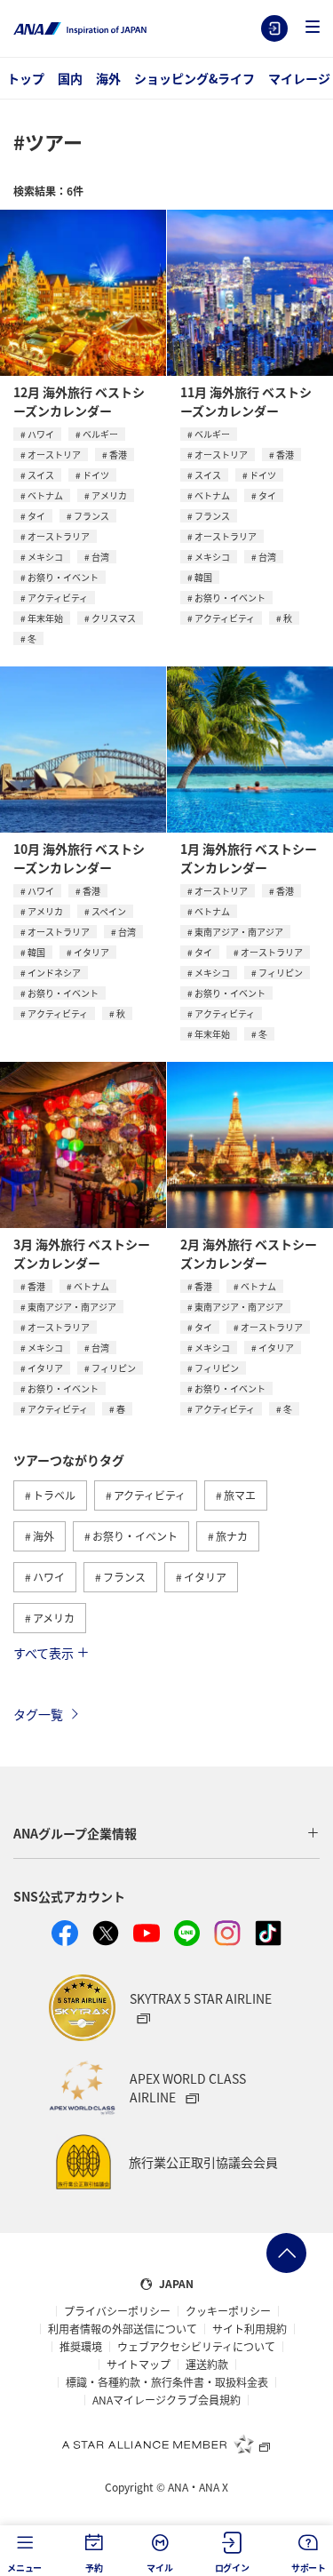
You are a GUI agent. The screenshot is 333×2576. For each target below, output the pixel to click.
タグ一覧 (38, 1714)
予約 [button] (94, 2568)
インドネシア (54, 973)
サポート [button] (309, 2568)
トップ (26, 78)
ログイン (274, 28)
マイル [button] (159, 2568)
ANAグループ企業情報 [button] (75, 1833)
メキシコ (45, 557)
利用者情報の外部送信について (123, 2329)
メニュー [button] (24, 2568)
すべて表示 (44, 1653)
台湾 (100, 557)
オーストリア (54, 455)
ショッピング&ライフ (194, 78)
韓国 (203, 577)
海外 (108, 78)
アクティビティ (58, 598)
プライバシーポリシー (117, 2311)
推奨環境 (81, 2347)
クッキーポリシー (228, 2311)
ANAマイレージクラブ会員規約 (166, 2400)
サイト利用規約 (250, 2329)
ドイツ (96, 475)
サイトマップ (139, 2365)
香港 (118, 455)
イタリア (91, 952)
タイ (36, 516)
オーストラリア (59, 536)
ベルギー (100, 434)
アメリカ (109, 495)
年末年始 (45, 618)
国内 (70, 78)
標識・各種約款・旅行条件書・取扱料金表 (167, 2382)
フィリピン (281, 973)
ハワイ (41, 434)
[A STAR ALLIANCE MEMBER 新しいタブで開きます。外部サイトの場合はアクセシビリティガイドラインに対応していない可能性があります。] (167, 2444)
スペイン (109, 911)
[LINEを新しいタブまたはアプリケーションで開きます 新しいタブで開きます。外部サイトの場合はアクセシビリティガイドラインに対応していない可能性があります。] (187, 1934)
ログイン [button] (232, 2568)
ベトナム (45, 495)
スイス (41, 475)
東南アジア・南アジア (239, 932)
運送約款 (207, 2365)
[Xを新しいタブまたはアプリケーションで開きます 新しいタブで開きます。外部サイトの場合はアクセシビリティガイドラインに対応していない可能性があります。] (106, 1934)
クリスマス (114, 618)
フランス (91, 516)
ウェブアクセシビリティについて (196, 2347)
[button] (313, 28)
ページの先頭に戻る (286, 2253)
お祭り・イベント (63, 577)
